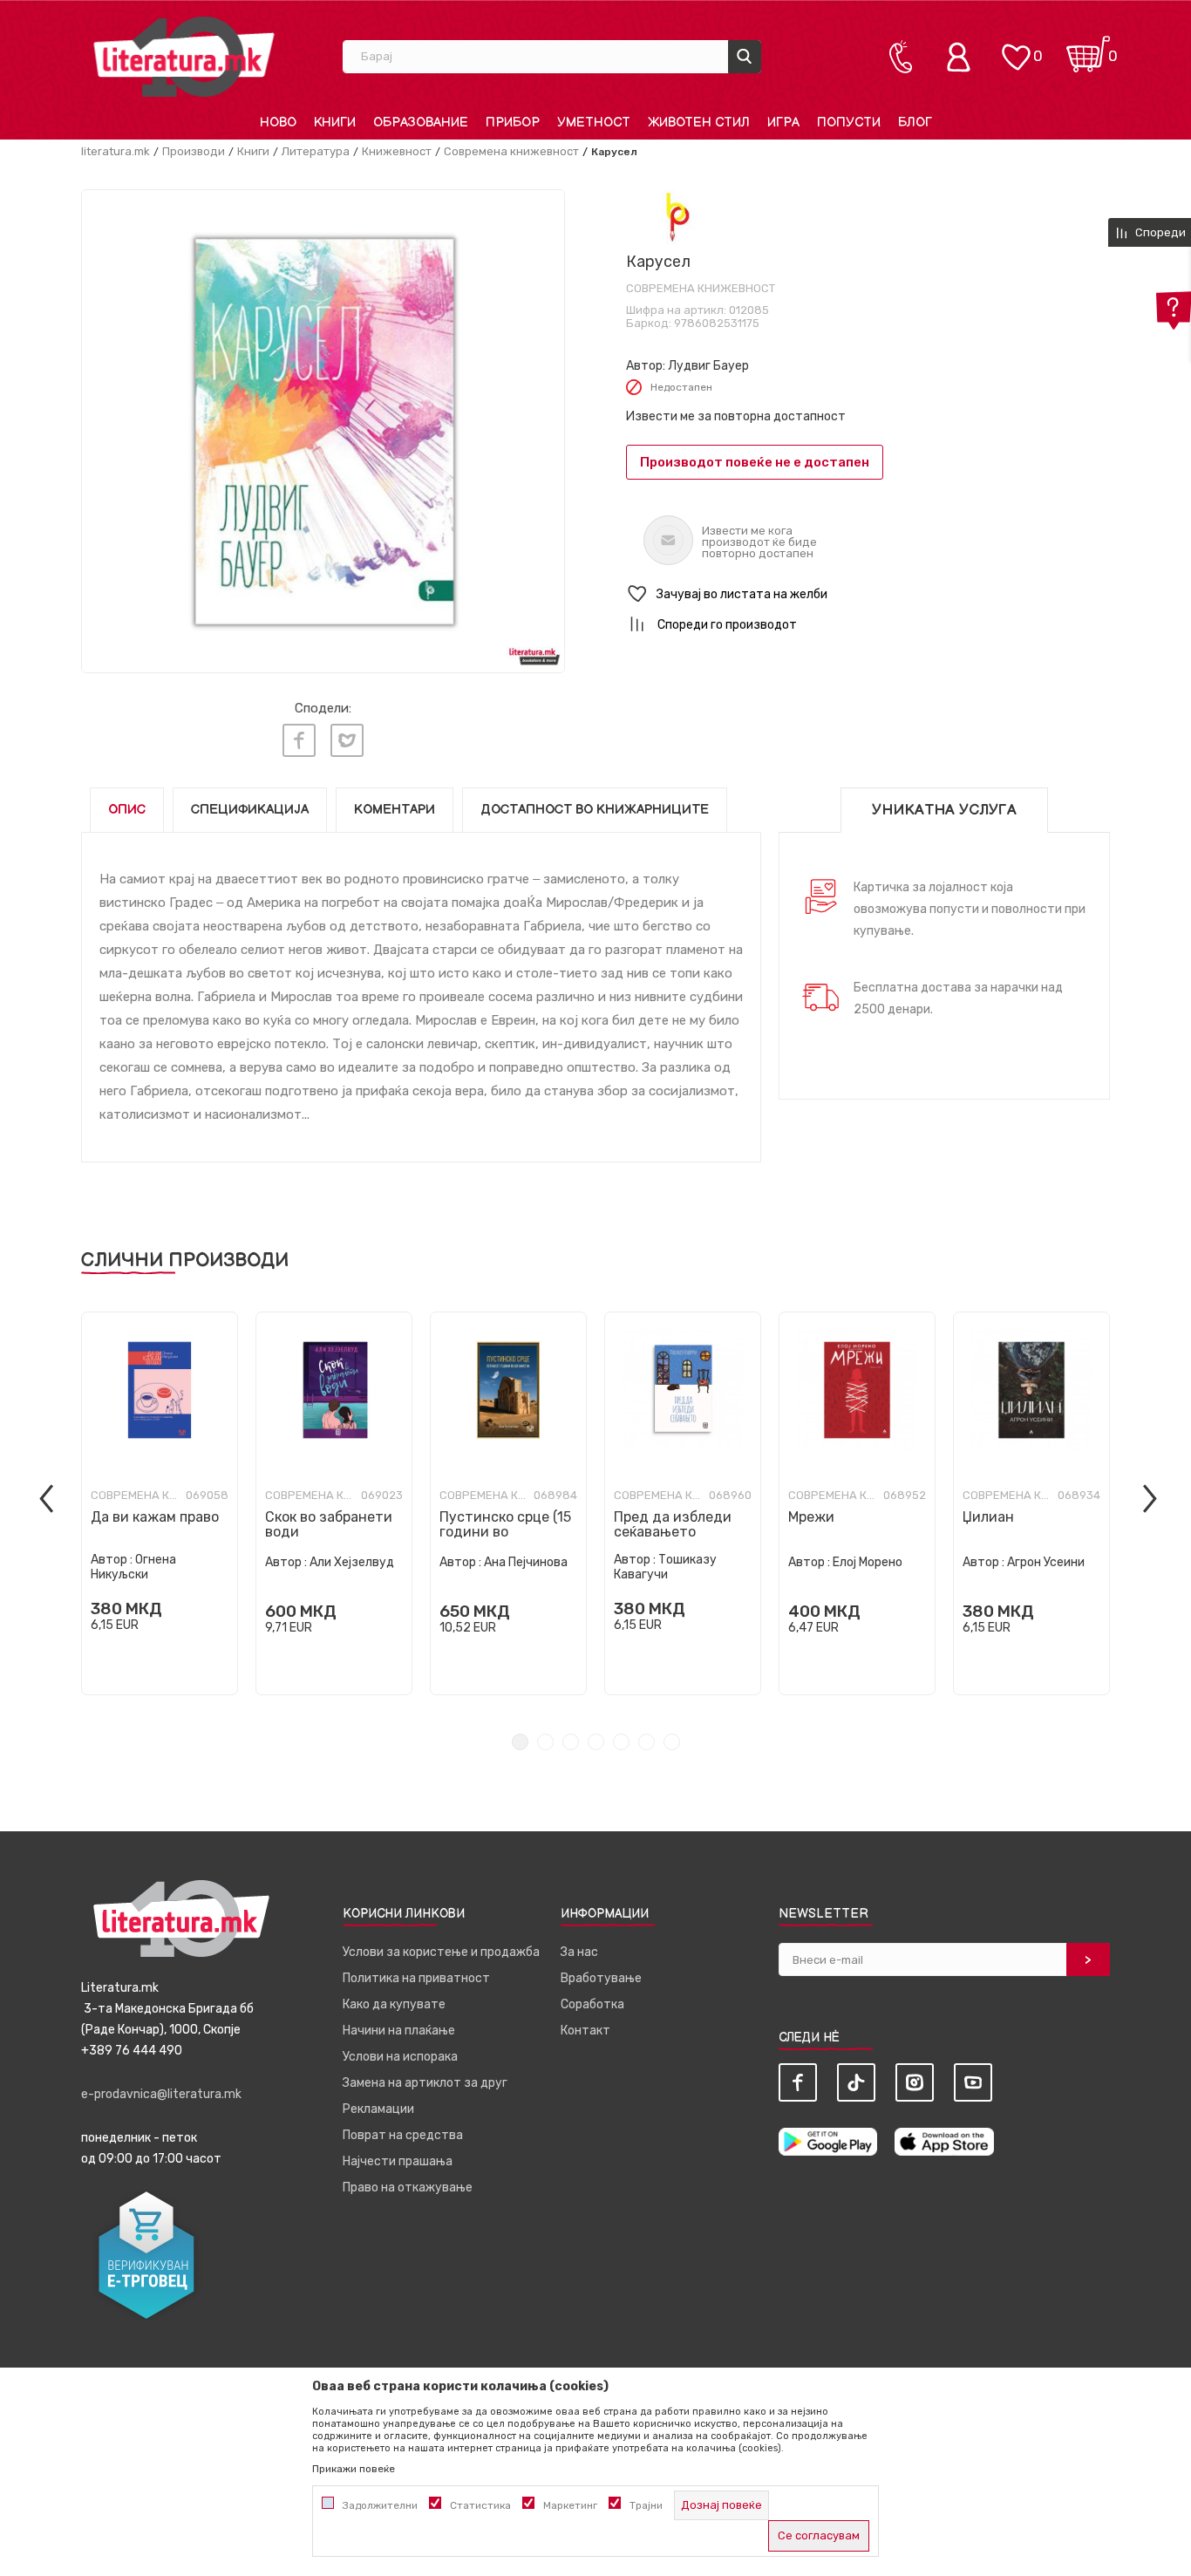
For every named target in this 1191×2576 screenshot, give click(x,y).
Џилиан (988, 1517)
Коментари (395, 810)
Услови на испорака (400, 2057)
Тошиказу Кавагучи (665, 1567)
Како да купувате (394, 2004)
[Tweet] (347, 740)
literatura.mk (116, 151)
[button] (868, 594)
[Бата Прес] (674, 217)
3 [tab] (571, 1742)
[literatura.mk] (184, 56)
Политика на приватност (416, 1978)
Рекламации (378, 2109)
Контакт (585, 2031)
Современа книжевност (511, 151)
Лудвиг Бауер (708, 366)
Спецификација (250, 810)
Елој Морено (868, 1562)
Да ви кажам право (155, 1517)
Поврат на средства (403, 2135)
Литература (316, 151)
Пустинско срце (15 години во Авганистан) (505, 1532)
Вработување (601, 1978)
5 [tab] (621, 1742)
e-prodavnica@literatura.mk (161, 2094)
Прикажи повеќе (354, 2469)
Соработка (592, 2004)
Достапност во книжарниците (595, 810)
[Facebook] (299, 740)
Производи (194, 151)
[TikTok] (856, 2082)
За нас (579, 1952)
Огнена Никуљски (133, 1567)
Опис (127, 810)
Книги (253, 151)
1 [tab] (520, 1742)
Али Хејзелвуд (352, 1562)
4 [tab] (596, 1742)
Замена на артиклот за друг (425, 2083)
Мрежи (811, 1517)
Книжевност (397, 151)
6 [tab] (647, 1742)
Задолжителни (380, 2505)
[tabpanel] (160, 1503)
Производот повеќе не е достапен (755, 462)
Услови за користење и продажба (441, 1952)
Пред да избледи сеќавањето (673, 1524)
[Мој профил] (963, 57)
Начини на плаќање (399, 2031)
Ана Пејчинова (526, 1562)
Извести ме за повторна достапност (736, 416)
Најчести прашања (398, 2161)
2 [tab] (545, 1742)
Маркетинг (570, 2505)
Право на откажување (408, 2188)
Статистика (480, 2505)
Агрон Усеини (1046, 1562)
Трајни (646, 2505)
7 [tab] (672, 1742)
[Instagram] (915, 2082)
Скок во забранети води (329, 1524)
